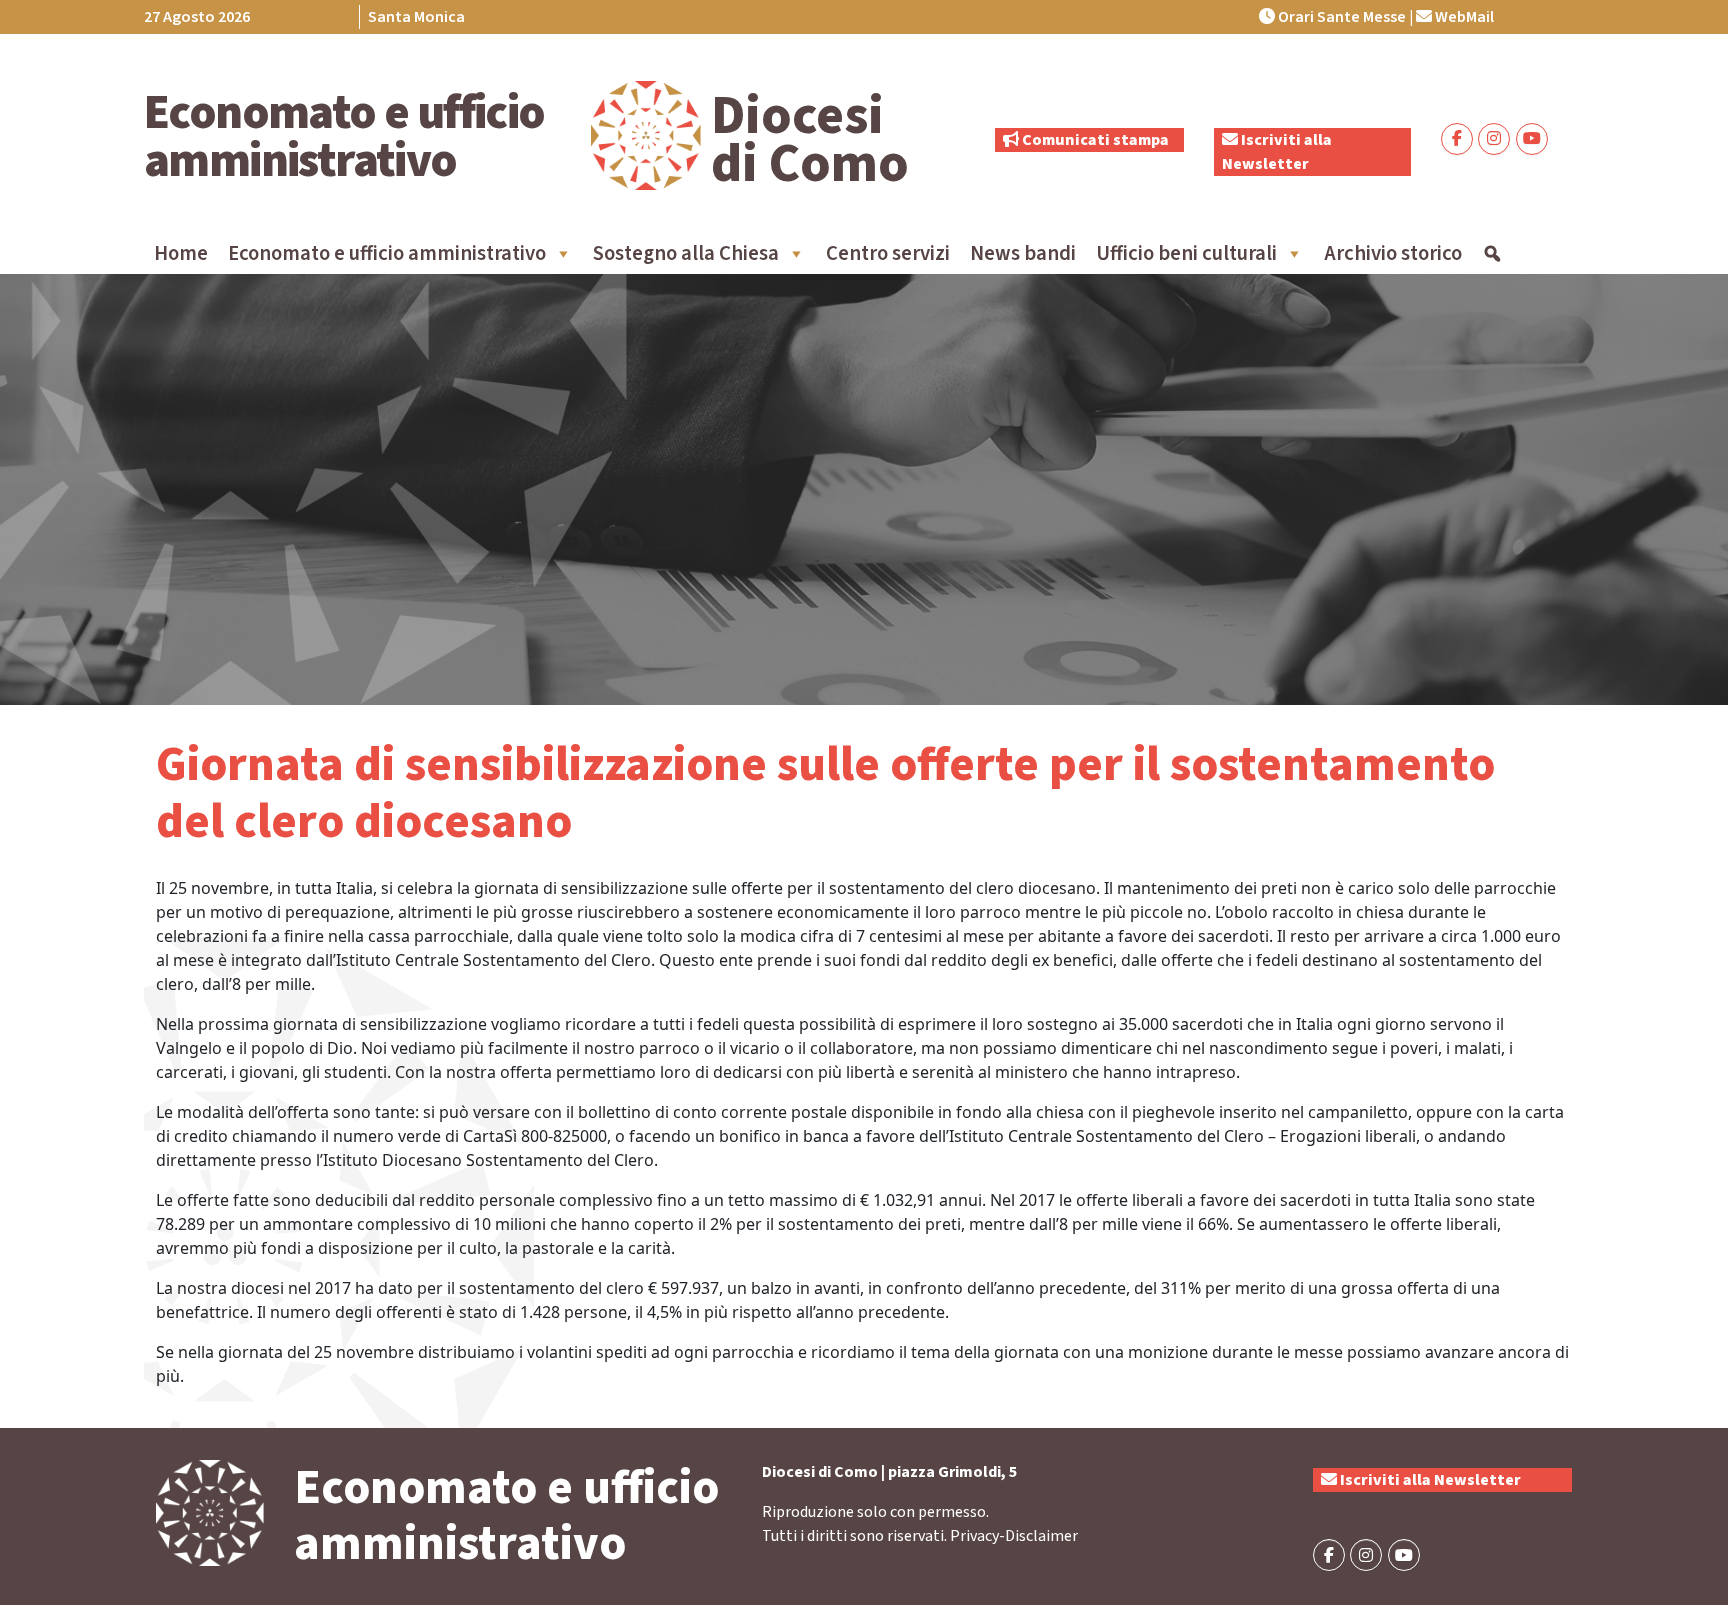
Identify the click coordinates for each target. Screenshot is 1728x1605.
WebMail (1463, 17)
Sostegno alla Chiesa (686, 253)
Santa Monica (416, 17)
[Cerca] (1492, 254)
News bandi (1023, 253)
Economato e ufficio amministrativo (344, 137)
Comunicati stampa (1094, 140)
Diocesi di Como (810, 140)
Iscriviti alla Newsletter (1429, 1480)
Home (181, 253)
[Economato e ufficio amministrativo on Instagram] (1494, 139)
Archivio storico (1393, 253)
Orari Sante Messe (1340, 17)
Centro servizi (888, 253)
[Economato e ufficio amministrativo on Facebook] (1457, 139)
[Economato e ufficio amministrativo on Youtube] (1532, 139)
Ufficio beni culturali (1186, 253)
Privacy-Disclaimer (1014, 1536)
